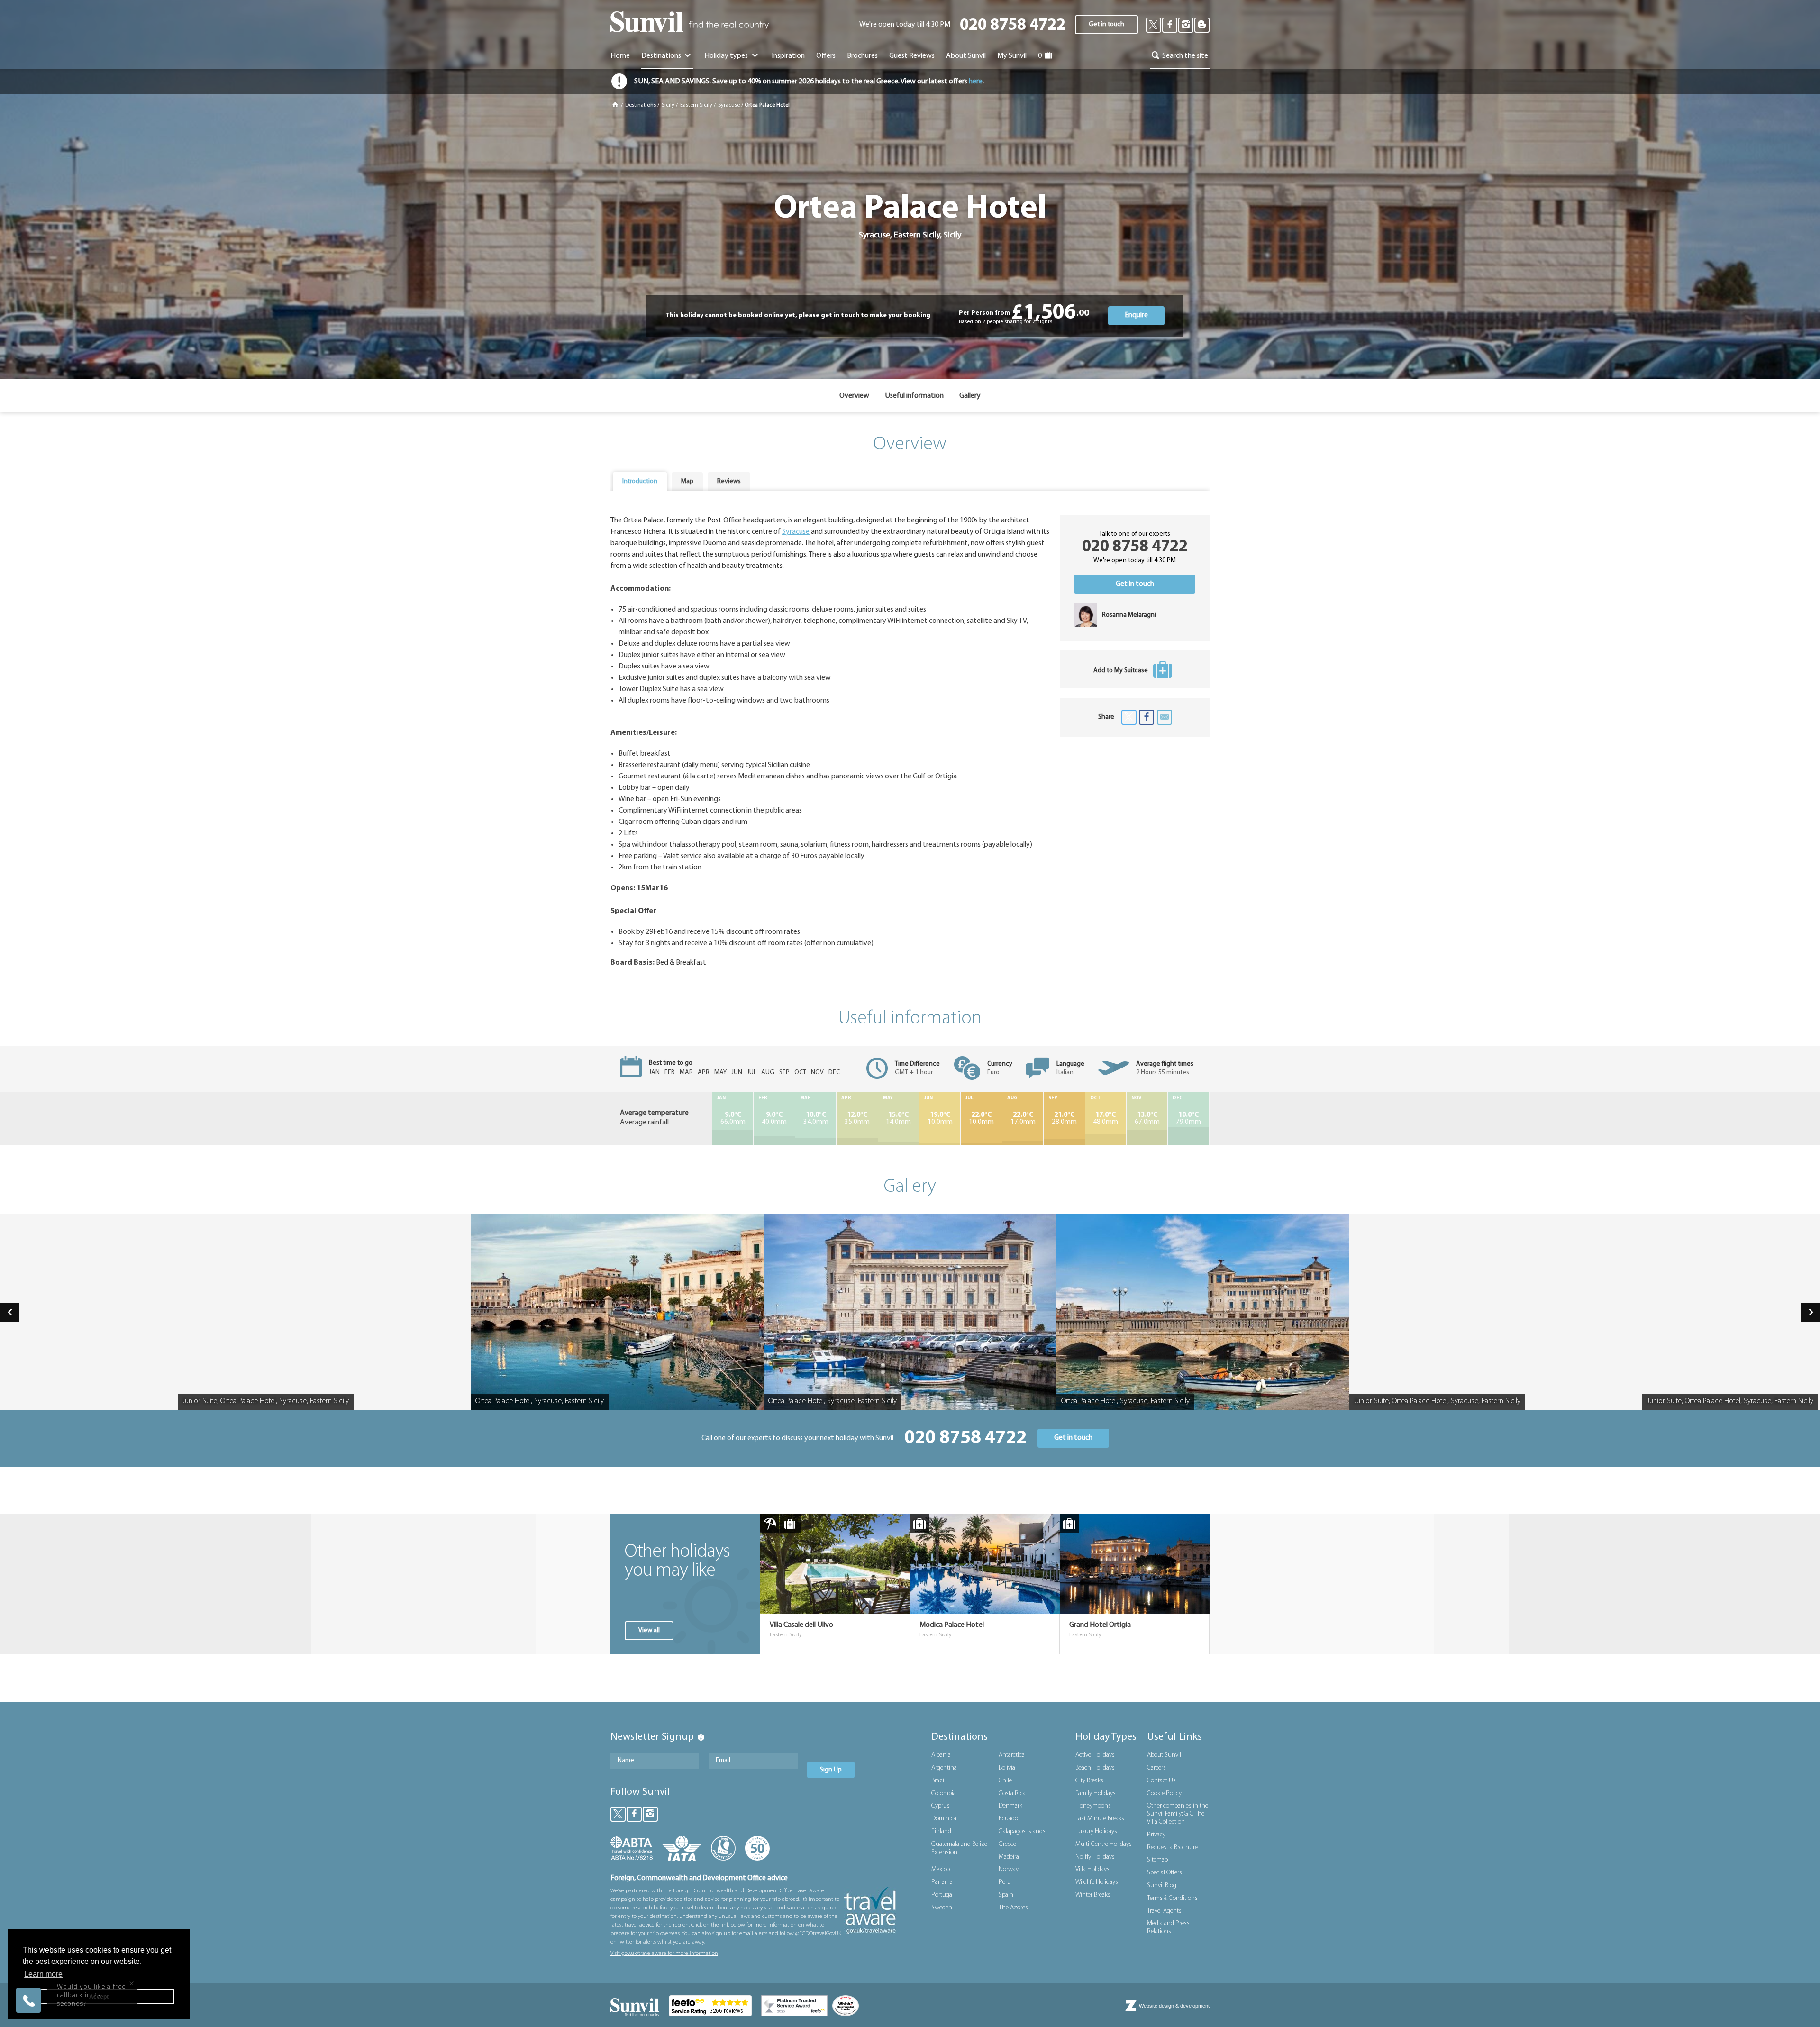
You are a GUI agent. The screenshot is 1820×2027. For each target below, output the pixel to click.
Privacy (1156, 1835)
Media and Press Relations (1168, 1927)
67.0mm (1147, 1119)
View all (649, 1630)
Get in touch (1106, 24)
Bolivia (1007, 1768)
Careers (1156, 1768)
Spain (1006, 1895)
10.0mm (940, 1119)
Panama (942, 1882)
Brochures (862, 56)
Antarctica (1012, 1755)
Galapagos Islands (1022, 1831)
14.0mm (898, 1119)
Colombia (944, 1794)
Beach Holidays (1095, 1768)
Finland (941, 1831)
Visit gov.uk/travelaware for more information (664, 1954)
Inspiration (788, 56)
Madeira (1009, 1857)
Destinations (662, 56)
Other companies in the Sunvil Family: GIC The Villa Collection (1178, 1814)
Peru (1005, 1882)
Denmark (1010, 1806)
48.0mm (1106, 1119)
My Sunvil (1012, 56)
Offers (826, 56)
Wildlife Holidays (1097, 1882)
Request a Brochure (1172, 1848)
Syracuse (729, 105)
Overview (854, 396)
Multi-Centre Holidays (1104, 1844)
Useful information (914, 396)
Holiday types (727, 56)
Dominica (944, 1819)
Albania (941, 1755)
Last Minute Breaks (1100, 1819)
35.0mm (857, 1119)
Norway (1009, 1869)
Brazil (938, 1781)
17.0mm (1023, 1119)
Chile (1005, 1781)
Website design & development (1174, 2006)
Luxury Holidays (1096, 1831)
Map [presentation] (687, 481)
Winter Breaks (1093, 1895)
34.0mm (816, 1119)
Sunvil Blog (1162, 1885)
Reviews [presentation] (729, 481)
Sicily (668, 105)
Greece (1007, 1844)
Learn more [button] (43, 1974)
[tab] (640, 482)
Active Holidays (1095, 1755)
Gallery (970, 396)
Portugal (942, 1895)
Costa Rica (1012, 1794)
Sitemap (1157, 1860)
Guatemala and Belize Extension (959, 1848)
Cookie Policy (1164, 1794)
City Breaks (1089, 1781)
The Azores (1013, 1908)
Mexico (941, 1869)
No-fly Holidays (1095, 1857)
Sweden (942, 1908)
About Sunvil (1164, 1755)
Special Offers (1165, 1873)
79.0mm (1188, 1119)
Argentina (944, 1768)
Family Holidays (1096, 1794)
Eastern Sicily (696, 105)
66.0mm (733, 1119)
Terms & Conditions (1172, 1898)
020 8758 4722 (1013, 26)
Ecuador (1009, 1819)
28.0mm (1064, 1119)
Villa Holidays (1092, 1869)
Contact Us (1161, 1781)
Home (620, 56)
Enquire (1136, 315)
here (976, 82)
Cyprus (941, 1806)
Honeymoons (1093, 1806)
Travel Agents (1164, 1911)
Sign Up (831, 1770)
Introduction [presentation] (640, 481)
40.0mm (774, 1119)
